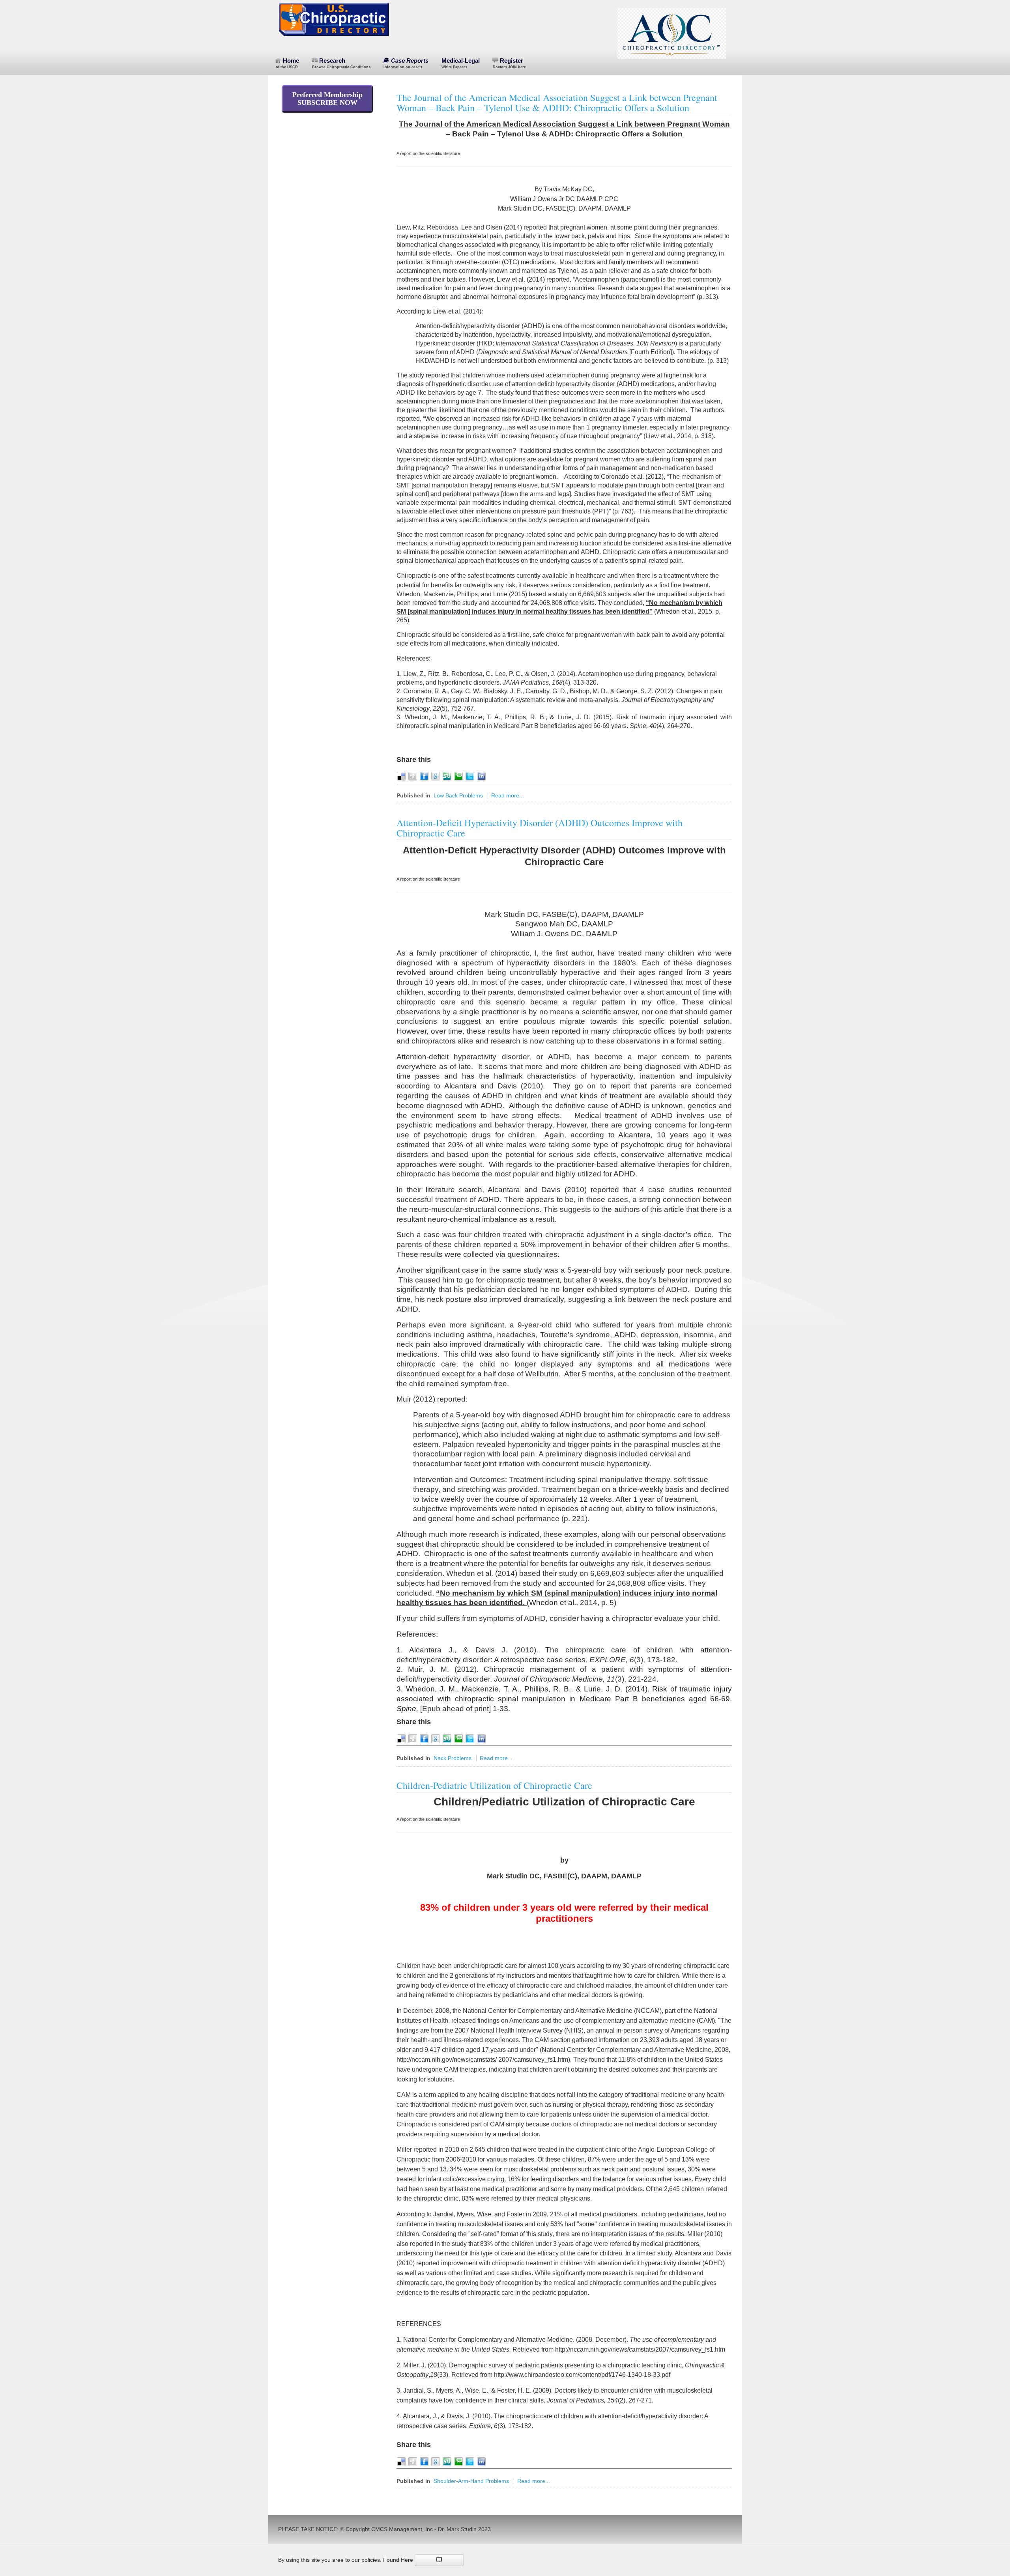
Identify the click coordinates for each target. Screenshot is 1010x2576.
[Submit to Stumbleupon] (447, 776)
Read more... (508, 795)
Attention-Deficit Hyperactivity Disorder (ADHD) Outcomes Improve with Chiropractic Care (540, 828)
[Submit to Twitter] (470, 776)
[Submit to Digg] (413, 776)
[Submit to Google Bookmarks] (436, 776)
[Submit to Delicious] (401, 776)
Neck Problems (453, 1758)
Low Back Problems (458, 795)
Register (509, 63)
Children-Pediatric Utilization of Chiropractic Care (494, 1785)
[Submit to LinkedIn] (481, 776)
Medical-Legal (461, 63)
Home (287, 63)
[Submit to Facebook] (424, 776)
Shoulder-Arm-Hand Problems (471, 2481)
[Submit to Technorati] (458, 776)
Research (341, 63)
